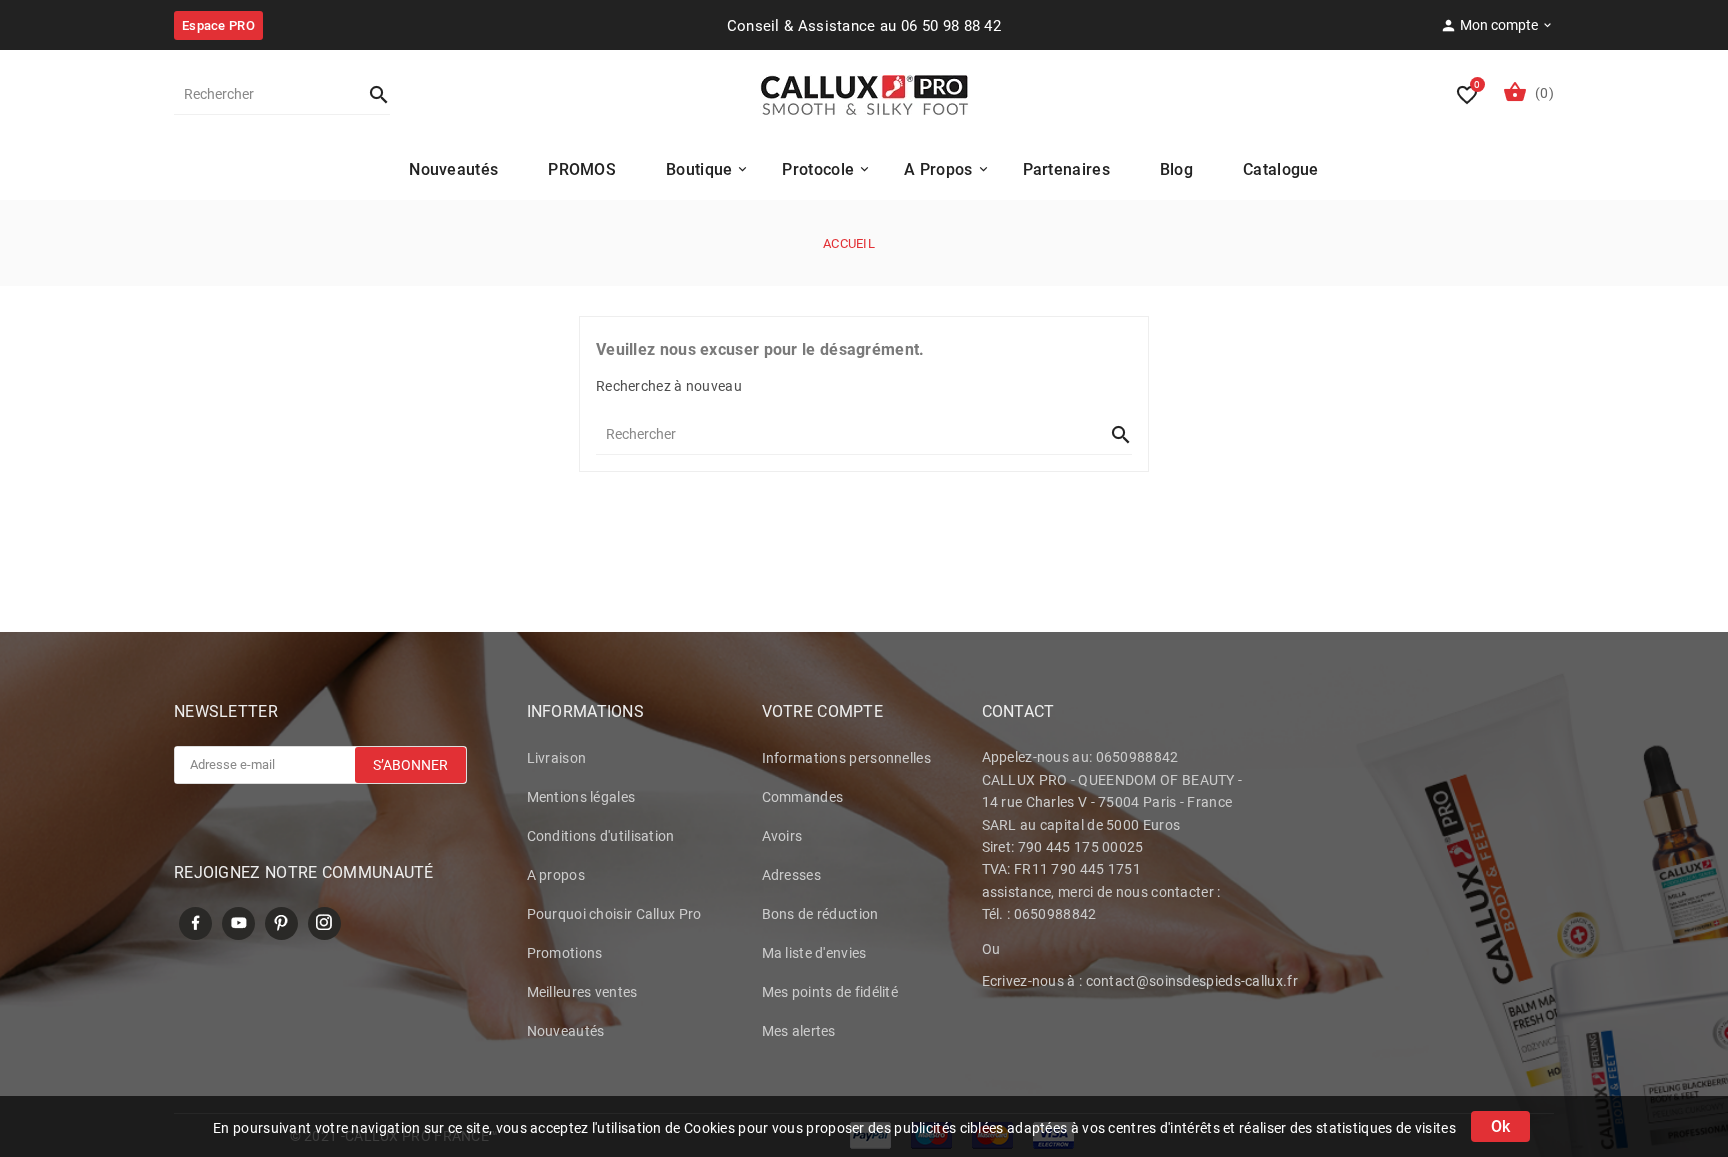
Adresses (791, 875)
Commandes (803, 797)
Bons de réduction (820, 914)
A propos (556, 875)
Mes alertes (799, 1031)
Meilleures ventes (582, 992)
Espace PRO (218, 25)
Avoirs (782, 836)
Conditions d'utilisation (601, 836)
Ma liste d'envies (814, 953)
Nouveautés (566, 1031)
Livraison (557, 758)
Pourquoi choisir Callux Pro (614, 914)
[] (370, 94)
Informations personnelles (847, 758)
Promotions (565, 953)
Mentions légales (581, 797)
